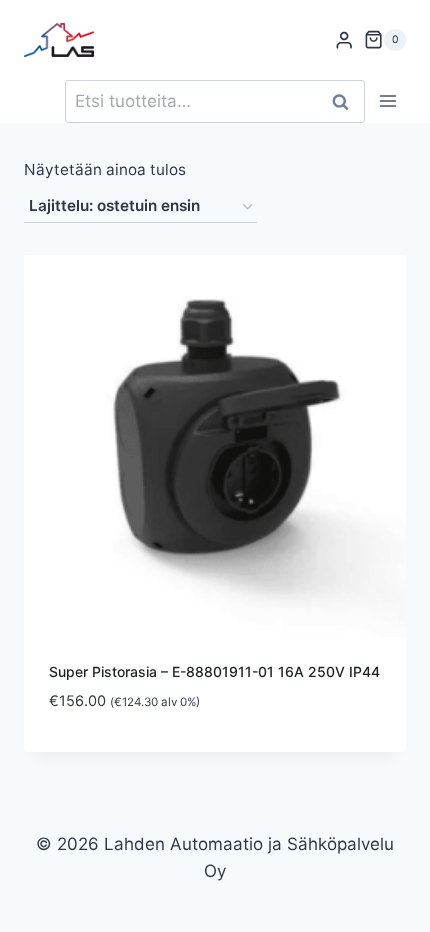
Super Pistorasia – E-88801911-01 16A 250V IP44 (214, 671)
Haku (346, 101)
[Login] (344, 40)
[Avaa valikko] (387, 101)
